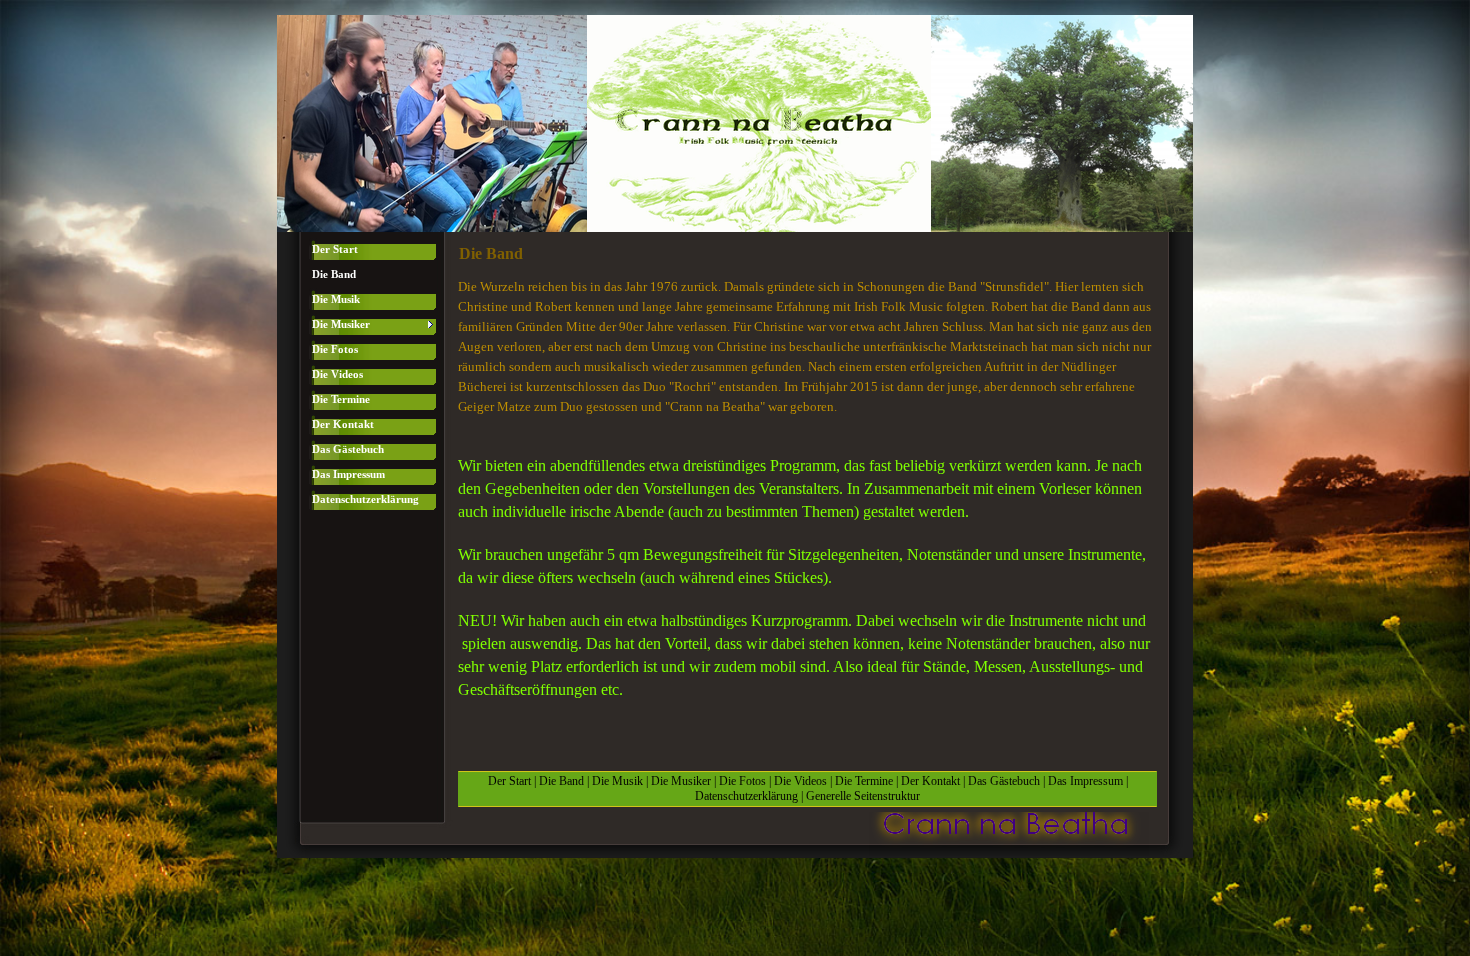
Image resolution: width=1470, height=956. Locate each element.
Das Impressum (1085, 781)
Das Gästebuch (1004, 781)
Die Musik (617, 781)
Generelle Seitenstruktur (863, 796)
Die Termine (864, 781)
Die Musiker (681, 781)
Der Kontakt (930, 781)
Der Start (509, 781)
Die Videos (800, 781)
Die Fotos (742, 781)
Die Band (561, 781)
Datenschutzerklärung (746, 796)
